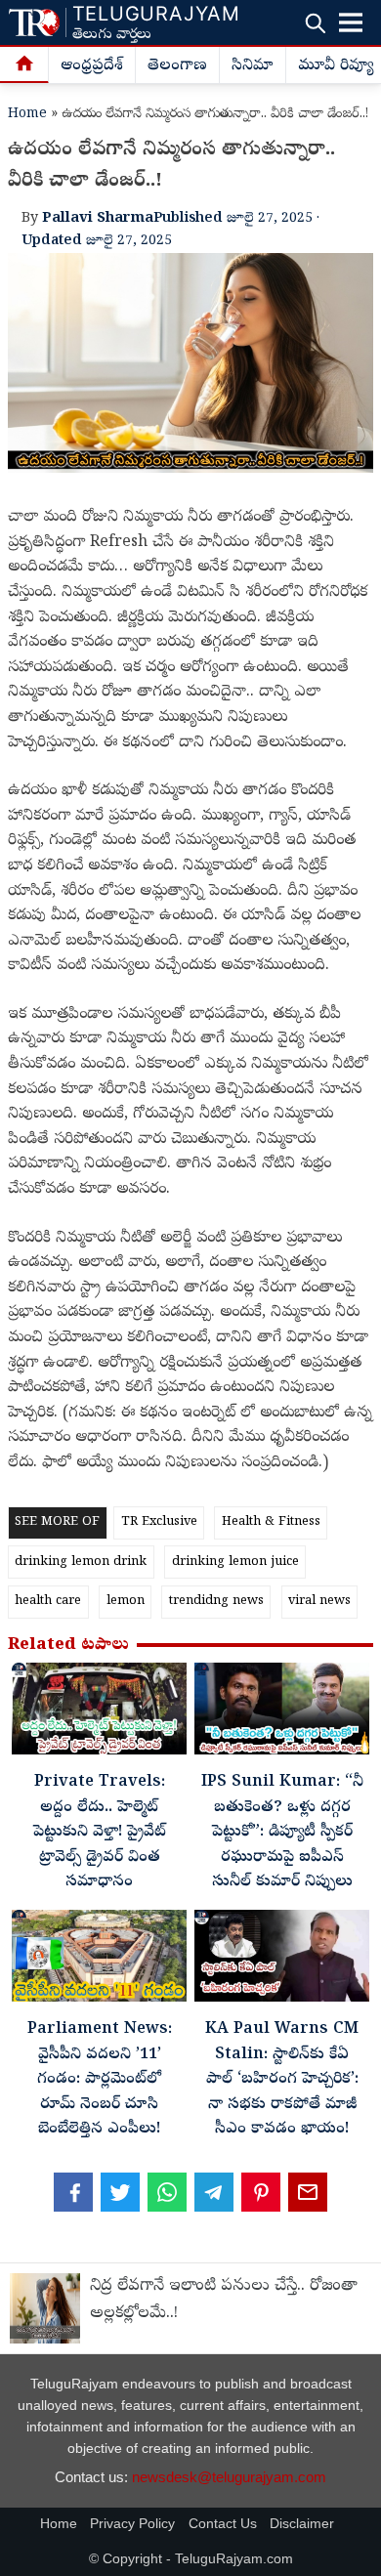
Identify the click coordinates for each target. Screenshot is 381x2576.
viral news (319, 1602)
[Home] (24, 65)
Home (27, 115)
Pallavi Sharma (98, 219)
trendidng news (216, 1602)
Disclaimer (302, 2524)
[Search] (315, 23)
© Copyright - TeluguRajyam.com (191, 2559)
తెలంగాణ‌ (177, 66)
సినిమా (253, 66)
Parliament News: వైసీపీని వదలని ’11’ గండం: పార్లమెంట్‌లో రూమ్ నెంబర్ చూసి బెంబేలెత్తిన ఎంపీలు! (100, 2080)
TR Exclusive (159, 1522)
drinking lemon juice (235, 1562)
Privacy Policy (132, 2524)
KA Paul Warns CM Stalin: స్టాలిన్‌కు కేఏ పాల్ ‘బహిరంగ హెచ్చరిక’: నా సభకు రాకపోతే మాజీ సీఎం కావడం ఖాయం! (282, 2080)
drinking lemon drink (81, 1562)
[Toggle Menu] (351, 22)
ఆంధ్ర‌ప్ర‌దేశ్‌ (92, 66)
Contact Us (223, 2524)
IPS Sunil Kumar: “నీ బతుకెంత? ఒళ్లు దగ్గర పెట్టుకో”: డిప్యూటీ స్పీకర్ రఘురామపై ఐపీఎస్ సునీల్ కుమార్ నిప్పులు (282, 1833)
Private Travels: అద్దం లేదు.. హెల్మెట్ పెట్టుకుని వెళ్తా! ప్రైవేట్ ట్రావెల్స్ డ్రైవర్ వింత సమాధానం (100, 1833)
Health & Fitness (271, 1522)
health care (48, 1602)
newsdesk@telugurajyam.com (229, 2477)
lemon (126, 1602)
